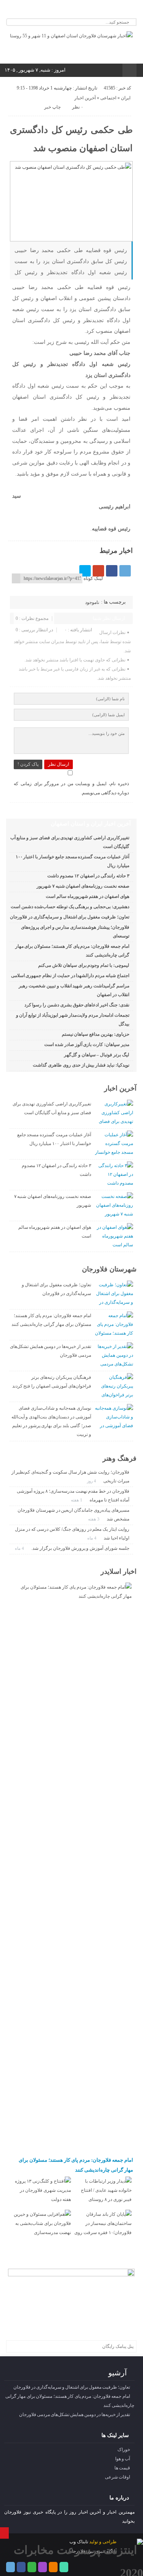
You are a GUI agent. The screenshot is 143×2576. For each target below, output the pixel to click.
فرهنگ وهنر (120, 1458)
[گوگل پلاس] (98, 571)
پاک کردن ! (28, 764)
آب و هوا (123, 2459)
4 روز (92, 1481)
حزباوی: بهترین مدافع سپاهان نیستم (96, 1034)
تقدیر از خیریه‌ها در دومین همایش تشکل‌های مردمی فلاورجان (75, 2415)
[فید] (97, 10)
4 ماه (92, 1538)
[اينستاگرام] (56, 10)
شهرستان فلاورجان (109, 1269)
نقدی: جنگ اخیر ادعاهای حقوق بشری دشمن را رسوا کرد (77, 1005)
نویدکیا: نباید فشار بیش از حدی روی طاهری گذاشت (81, 1065)
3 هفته (94, 1519)
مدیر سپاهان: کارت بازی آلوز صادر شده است (87, 1044)
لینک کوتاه (93, 578)
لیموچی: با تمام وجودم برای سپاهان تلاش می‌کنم (84, 965)
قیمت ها (122, 2468)
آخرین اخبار (85, 98)
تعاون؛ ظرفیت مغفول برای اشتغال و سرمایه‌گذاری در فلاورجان (69, 917)
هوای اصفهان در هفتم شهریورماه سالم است (88, 896)
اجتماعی (108, 98)
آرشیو (118, 2373)
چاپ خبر (52, 107)
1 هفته (77, 1500)
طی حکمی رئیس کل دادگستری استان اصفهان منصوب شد (71, 139)
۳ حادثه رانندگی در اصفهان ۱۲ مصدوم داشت (88, 876)
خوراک (124, 2450)
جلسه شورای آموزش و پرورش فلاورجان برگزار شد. (80, 1548)
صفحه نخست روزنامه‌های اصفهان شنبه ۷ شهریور (83, 886)
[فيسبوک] (112, 571)
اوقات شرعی (117, 2477)
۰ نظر (78, 107)
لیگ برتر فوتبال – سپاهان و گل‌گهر (97, 1055)
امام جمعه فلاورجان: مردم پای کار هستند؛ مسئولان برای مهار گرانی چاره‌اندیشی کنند (76, 2165)
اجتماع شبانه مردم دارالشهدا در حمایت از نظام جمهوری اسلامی (70, 976)
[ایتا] (76, 10)
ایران (126, 98)
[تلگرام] (46, 10)
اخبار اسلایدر (119, 1571)
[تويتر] (85, 571)
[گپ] (66, 10)
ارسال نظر (59, 764)
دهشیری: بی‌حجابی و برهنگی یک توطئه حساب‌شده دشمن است (70, 907)
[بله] (87, 10)
